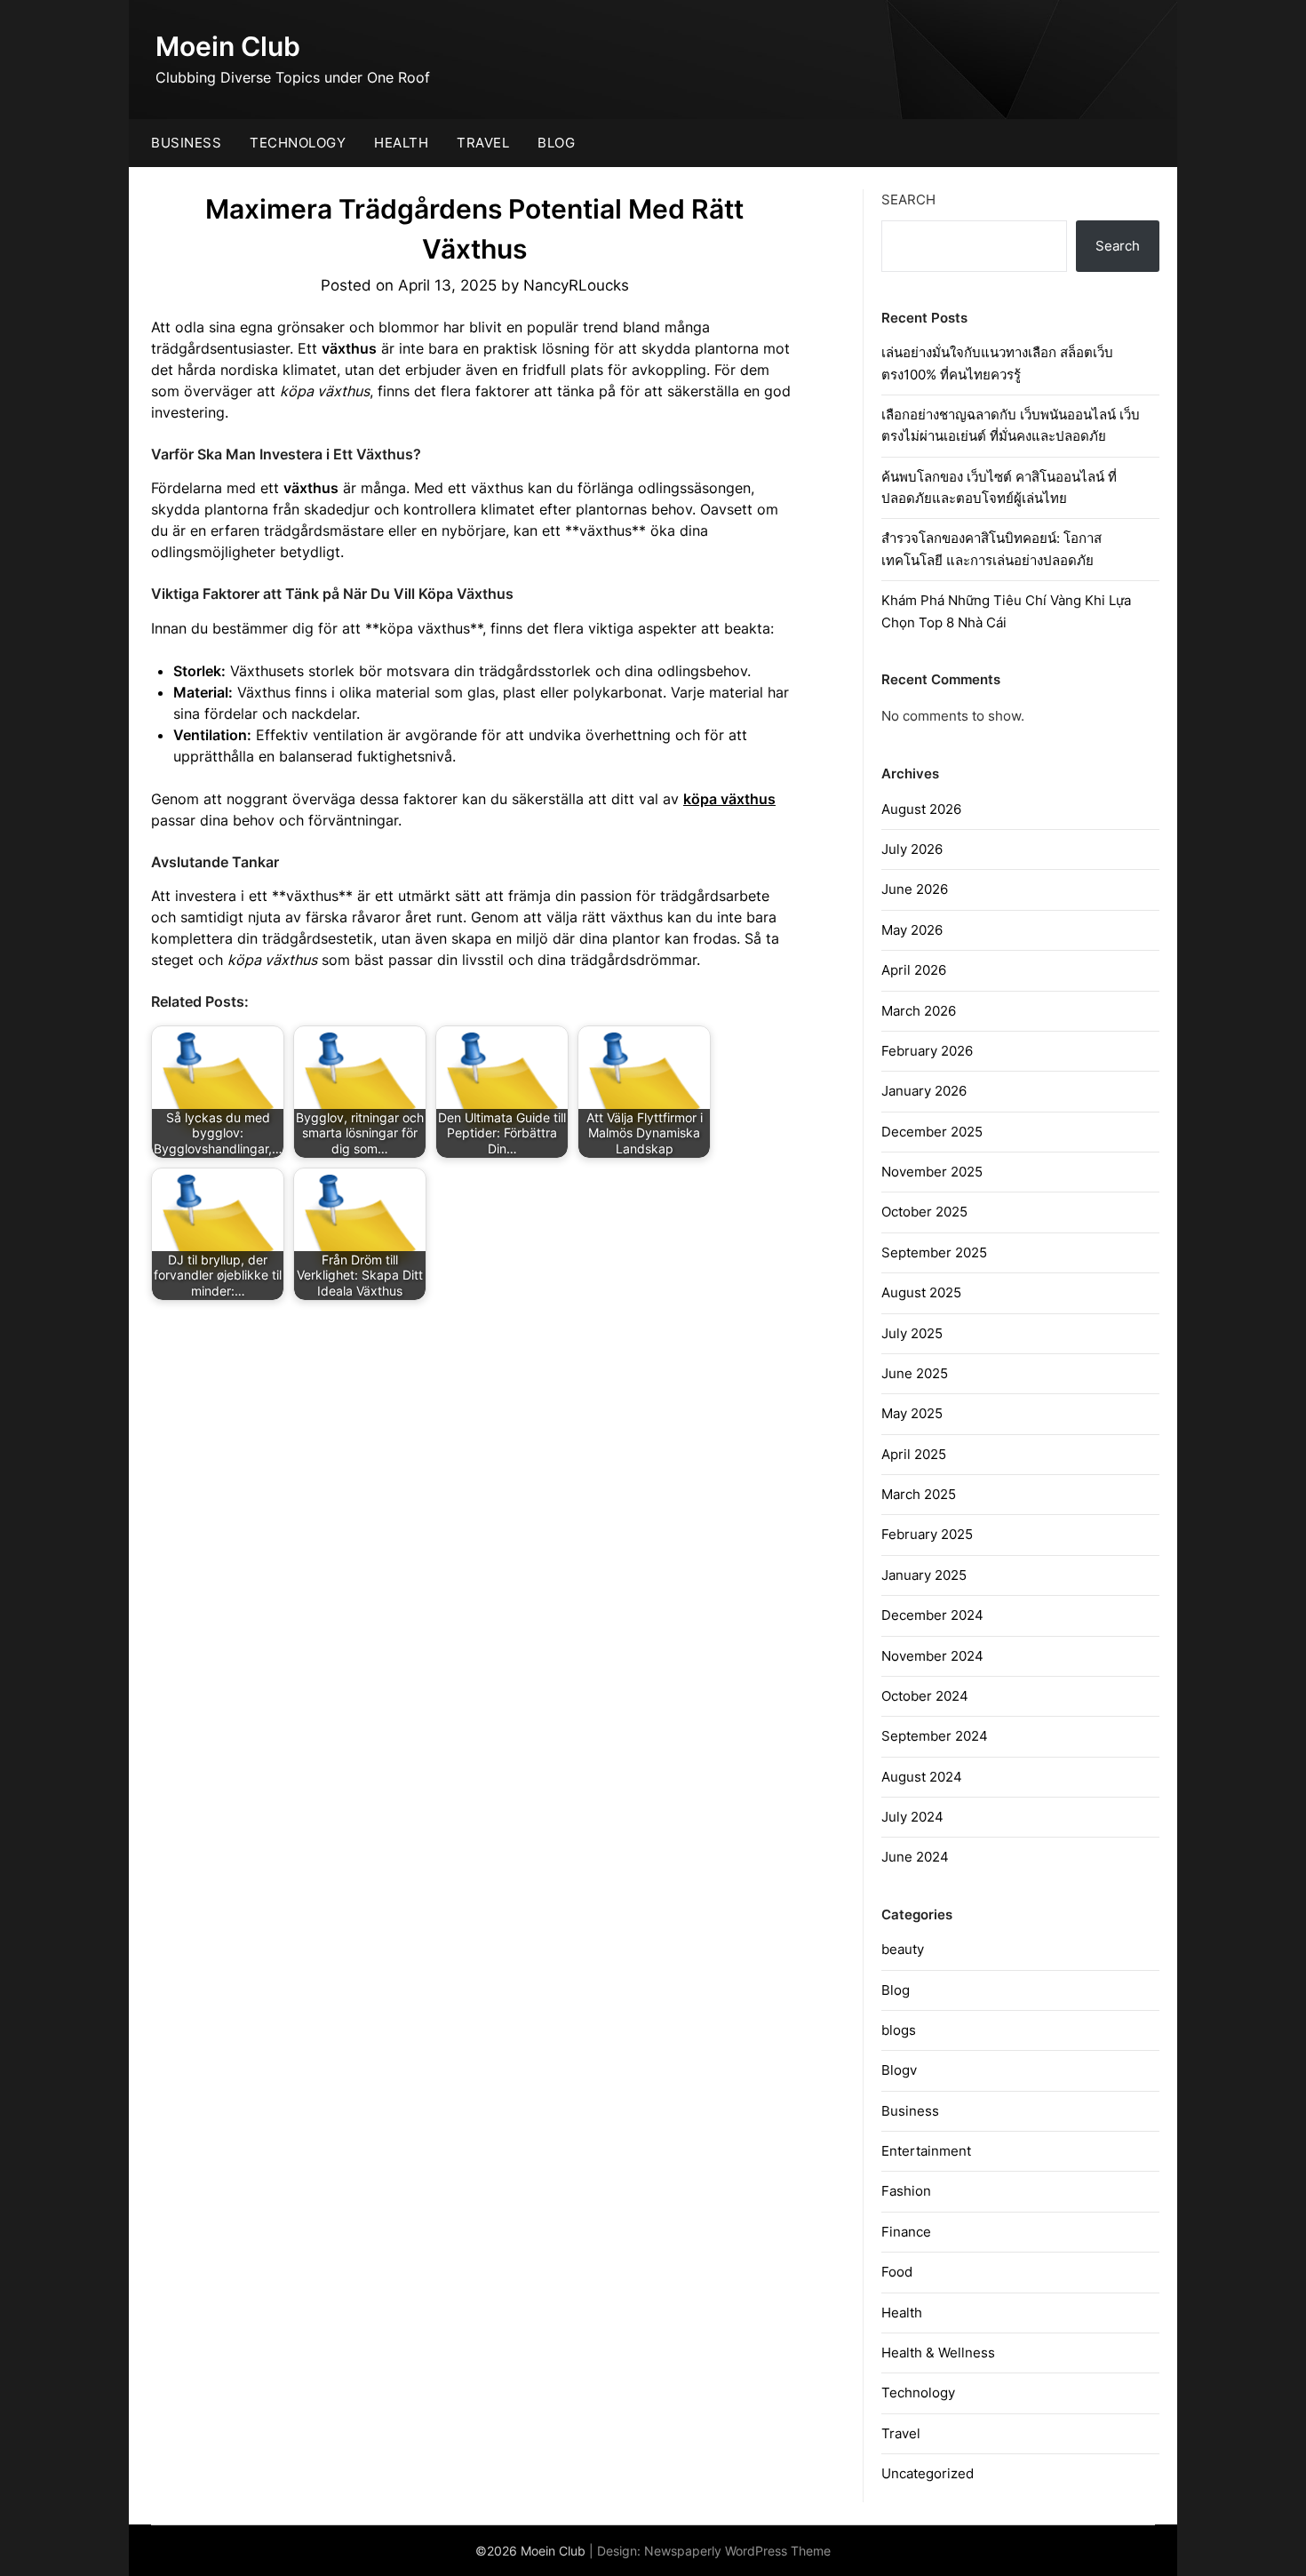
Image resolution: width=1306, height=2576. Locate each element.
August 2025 (921, 1292)
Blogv (899, 2070)
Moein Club (228, 46)
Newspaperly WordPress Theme (737, 2551)
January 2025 (924, 1575)
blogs (899, 2030)
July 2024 (912, 1817)
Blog (556, 143)
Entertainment (926, 2151)
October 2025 (924, 1212)
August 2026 (921, 809)
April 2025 (914, 1454)
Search (908, 199)
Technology (298, 143)
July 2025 (912, 1333)
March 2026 (919, 1011)
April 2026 (914, 970)
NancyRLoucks (576, 285)
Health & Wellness (938, 2353)
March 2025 (919, 1494)
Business (186, 143)
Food (897, 2272)
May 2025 (912, 1413)
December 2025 (932, 1132)
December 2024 (932, 1615)
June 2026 (915, 889)
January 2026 (924, 1091)
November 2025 (932, 1172)
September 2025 (934, 1252)
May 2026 (912, 930)
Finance (906, 2232)
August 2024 (922, 1777)
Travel (483, 143)
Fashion (906, 2191)
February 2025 (927, 1534)
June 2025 (915, 1373)
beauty (903, 1949)
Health (401, 143)
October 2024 (925, 1696)
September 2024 (935, 1736)
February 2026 (927, 1051)
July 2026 (912, 849)
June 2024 (915, 1857)
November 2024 (932, 1656)
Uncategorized (928, 2473)
